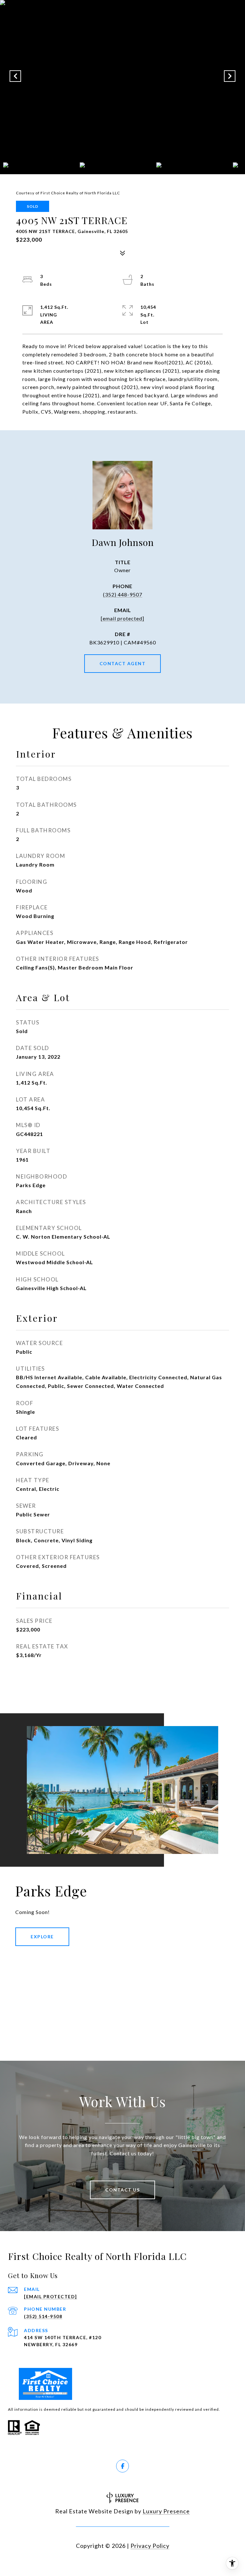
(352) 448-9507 (123, 594)
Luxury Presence (166, 2511)
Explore (42, 1937)
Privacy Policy (150, 2546)
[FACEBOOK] (122, 2466)
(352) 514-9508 (43, 2316)
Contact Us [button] (122, 2190)
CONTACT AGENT (123, 663)
